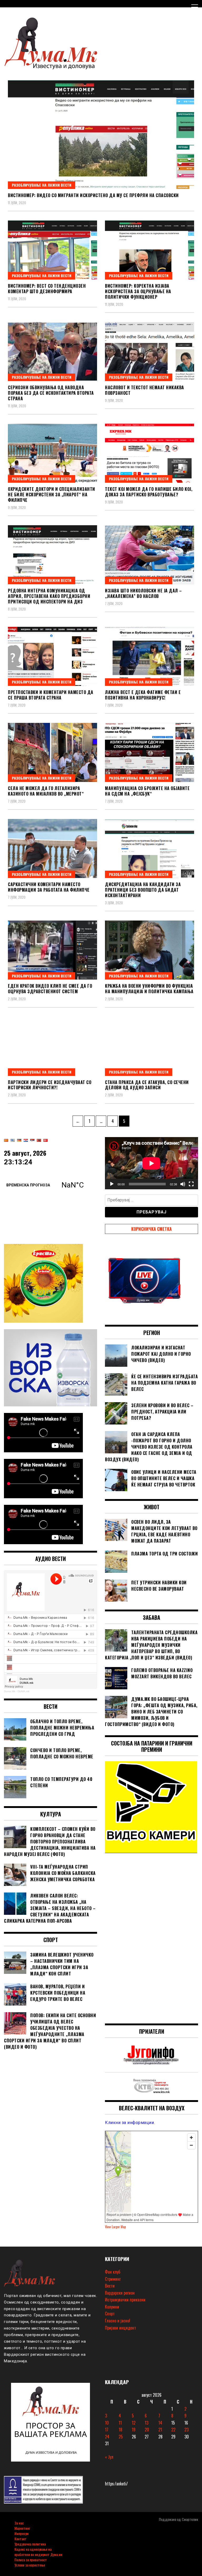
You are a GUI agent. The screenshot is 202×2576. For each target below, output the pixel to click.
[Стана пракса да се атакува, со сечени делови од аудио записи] (150, 1046)
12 (134, 2423)
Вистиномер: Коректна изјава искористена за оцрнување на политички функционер (138, 291)
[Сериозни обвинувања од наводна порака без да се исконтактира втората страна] (52, 352)
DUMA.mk (24, 1691)
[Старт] (112, 1184)
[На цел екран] (191, 1184)
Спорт (110, 2314)
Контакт (21, 2539)
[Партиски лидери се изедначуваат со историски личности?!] (52, 1046)
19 (134, 2430)
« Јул (109, 2457)
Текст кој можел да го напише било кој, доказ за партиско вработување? (149, 492)
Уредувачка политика (30, 2544)
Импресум (22, 2533)
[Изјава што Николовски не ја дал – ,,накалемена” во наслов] (150, 555)
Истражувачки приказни (125, 2300)
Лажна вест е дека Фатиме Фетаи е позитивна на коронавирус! (143, 695)
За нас (19, 2523)
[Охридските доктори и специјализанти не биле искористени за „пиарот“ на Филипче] (52, 453)
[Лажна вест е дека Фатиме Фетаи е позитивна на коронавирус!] (150, 656)
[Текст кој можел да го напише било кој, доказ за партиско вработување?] (150, 453)
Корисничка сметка (151, 1229)
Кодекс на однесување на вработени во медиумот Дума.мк (38, 2552)
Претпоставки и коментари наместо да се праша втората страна (51, 695)
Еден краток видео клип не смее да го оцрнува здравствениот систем (50, 989)
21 (160, 2430)
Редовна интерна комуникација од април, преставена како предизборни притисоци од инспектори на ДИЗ (49, 596)
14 (160, 2423)
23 (186, 2430)
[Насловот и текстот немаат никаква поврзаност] (150, 352)
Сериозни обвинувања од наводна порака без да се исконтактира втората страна (51, 393)
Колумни (112, 2307)
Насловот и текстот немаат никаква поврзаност (145, 390)
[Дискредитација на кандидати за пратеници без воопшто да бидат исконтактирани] (150, 848)
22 (173, 2430)
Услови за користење (30, 2565)
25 (121, 2437)
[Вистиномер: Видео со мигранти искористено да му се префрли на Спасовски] (101, 135)
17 (107, 2430)
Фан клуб (113, 2272)
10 (107, 2423)
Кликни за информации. (130, 2123)
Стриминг (113, 2279)
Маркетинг (22, 2528)
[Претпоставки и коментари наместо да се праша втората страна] (52, 656)
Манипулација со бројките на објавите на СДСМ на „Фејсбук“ (147, 791)
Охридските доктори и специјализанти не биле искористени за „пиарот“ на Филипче (52, 495)
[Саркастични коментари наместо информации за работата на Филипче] (52, 848)
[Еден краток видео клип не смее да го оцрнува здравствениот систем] (52, 950)
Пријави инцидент (120, 2328)
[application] (151, 1163)
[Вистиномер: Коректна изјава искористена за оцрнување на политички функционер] (150, 250)
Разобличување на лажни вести (42, 185)
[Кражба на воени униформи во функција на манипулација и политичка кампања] (150, 950)
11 (120, 2423)
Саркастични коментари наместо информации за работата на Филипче (49, 887)
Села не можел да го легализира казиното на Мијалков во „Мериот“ (46, 791)
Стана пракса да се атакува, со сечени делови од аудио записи (147, 1085)
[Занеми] (183, 1184)
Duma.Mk (10, 1691)
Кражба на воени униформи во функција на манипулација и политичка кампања (149, 989)
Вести (110, 2286)
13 (147, 2423)
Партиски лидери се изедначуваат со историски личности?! (50, 1085)
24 (107, 2437)
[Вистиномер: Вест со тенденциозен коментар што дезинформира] (52, 250)
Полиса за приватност (31, 2560)
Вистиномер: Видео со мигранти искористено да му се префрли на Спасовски (93, 195)
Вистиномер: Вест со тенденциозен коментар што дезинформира (47, 289)
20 (147, 2430)
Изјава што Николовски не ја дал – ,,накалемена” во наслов (143, 593)
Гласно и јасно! (118, 2321)
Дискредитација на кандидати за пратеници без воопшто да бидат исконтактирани (143, 890)
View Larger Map (115, 2227)
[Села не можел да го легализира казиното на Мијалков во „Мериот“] (52, 752)
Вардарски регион (120, 2293)
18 (120, 2430)
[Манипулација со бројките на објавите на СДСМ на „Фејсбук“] (150, 752)
